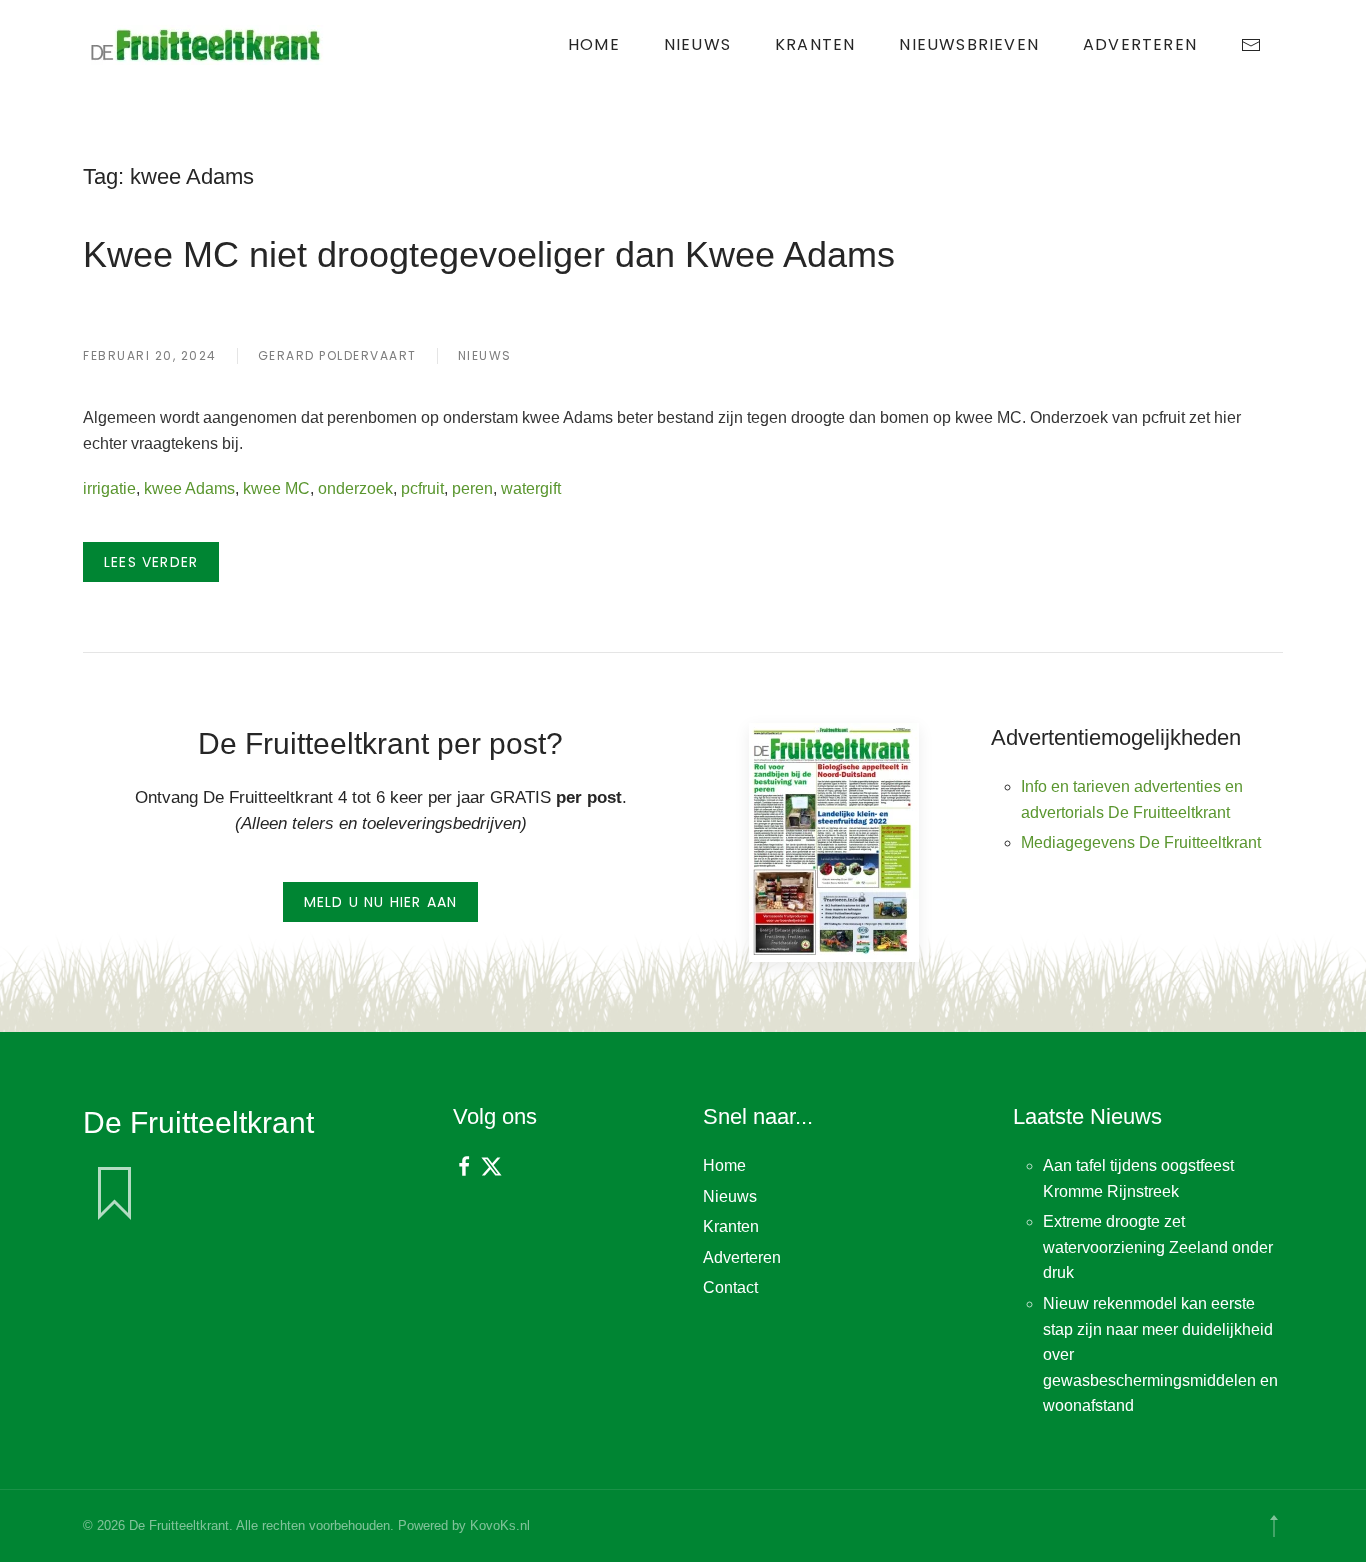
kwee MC (276, 488)
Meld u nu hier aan (381, 902)
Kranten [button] (815, 44)
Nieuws (697, 44)
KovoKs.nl (500, 1525)
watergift (531, 488)
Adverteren (1140, 44)
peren (472, 488)
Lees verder (151, 562)
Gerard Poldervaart (337, 355)
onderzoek (355, 488)
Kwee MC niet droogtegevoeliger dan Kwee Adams (489, 254)
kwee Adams (189, 488)
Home (594, 44)
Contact (730, 1287)
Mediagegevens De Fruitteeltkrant (1141, 842)
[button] (1274, 1526)
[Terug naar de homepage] (208, 45)
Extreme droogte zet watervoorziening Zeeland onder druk (1158, 1247)
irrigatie (109, 488)
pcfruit (422, 488)
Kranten (731, 1226)
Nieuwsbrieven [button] (969, 44)
